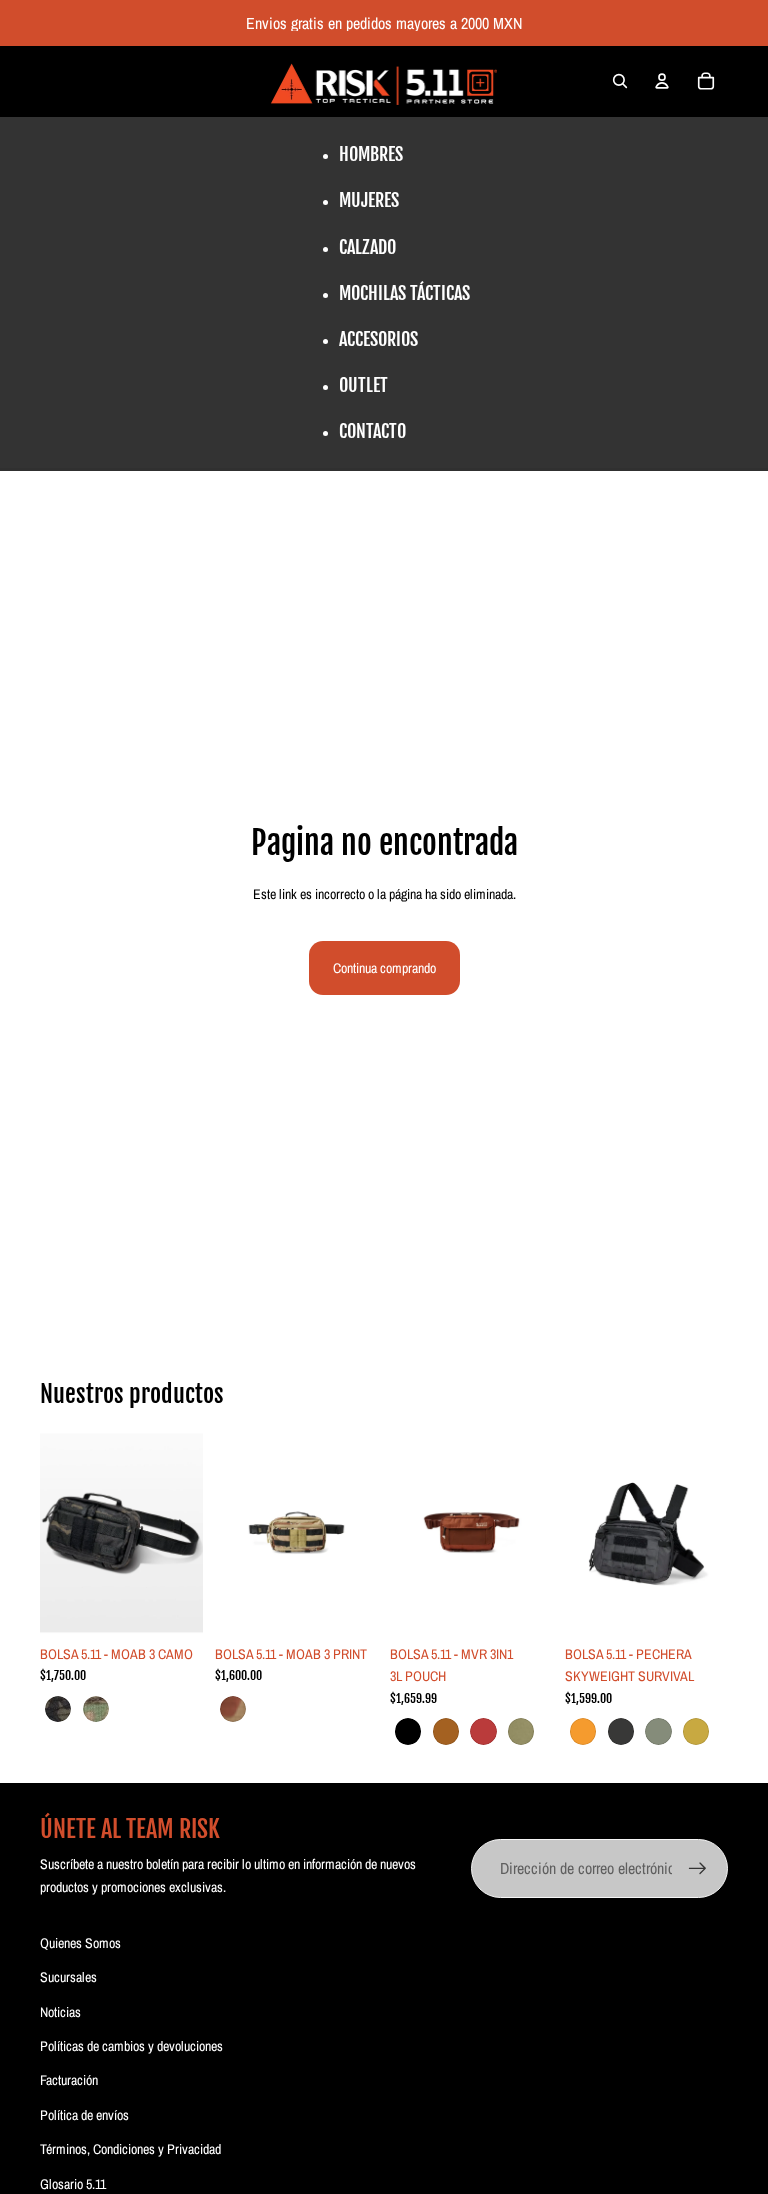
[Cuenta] (662, 81)
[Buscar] (620, 81)
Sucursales (68, 1977)
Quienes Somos (80, 1943)
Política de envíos (84, 2115)
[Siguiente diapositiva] (181, 1533)
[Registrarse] (698, 1869)
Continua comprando (384, 968)
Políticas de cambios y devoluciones (131, 2046)
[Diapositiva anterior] (62, 1533)
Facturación (69, 2080)
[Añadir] (347, 1604)
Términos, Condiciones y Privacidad (130, 2149)
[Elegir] (172, 1604)
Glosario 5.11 (73, 2184)
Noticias (60, 2012)
